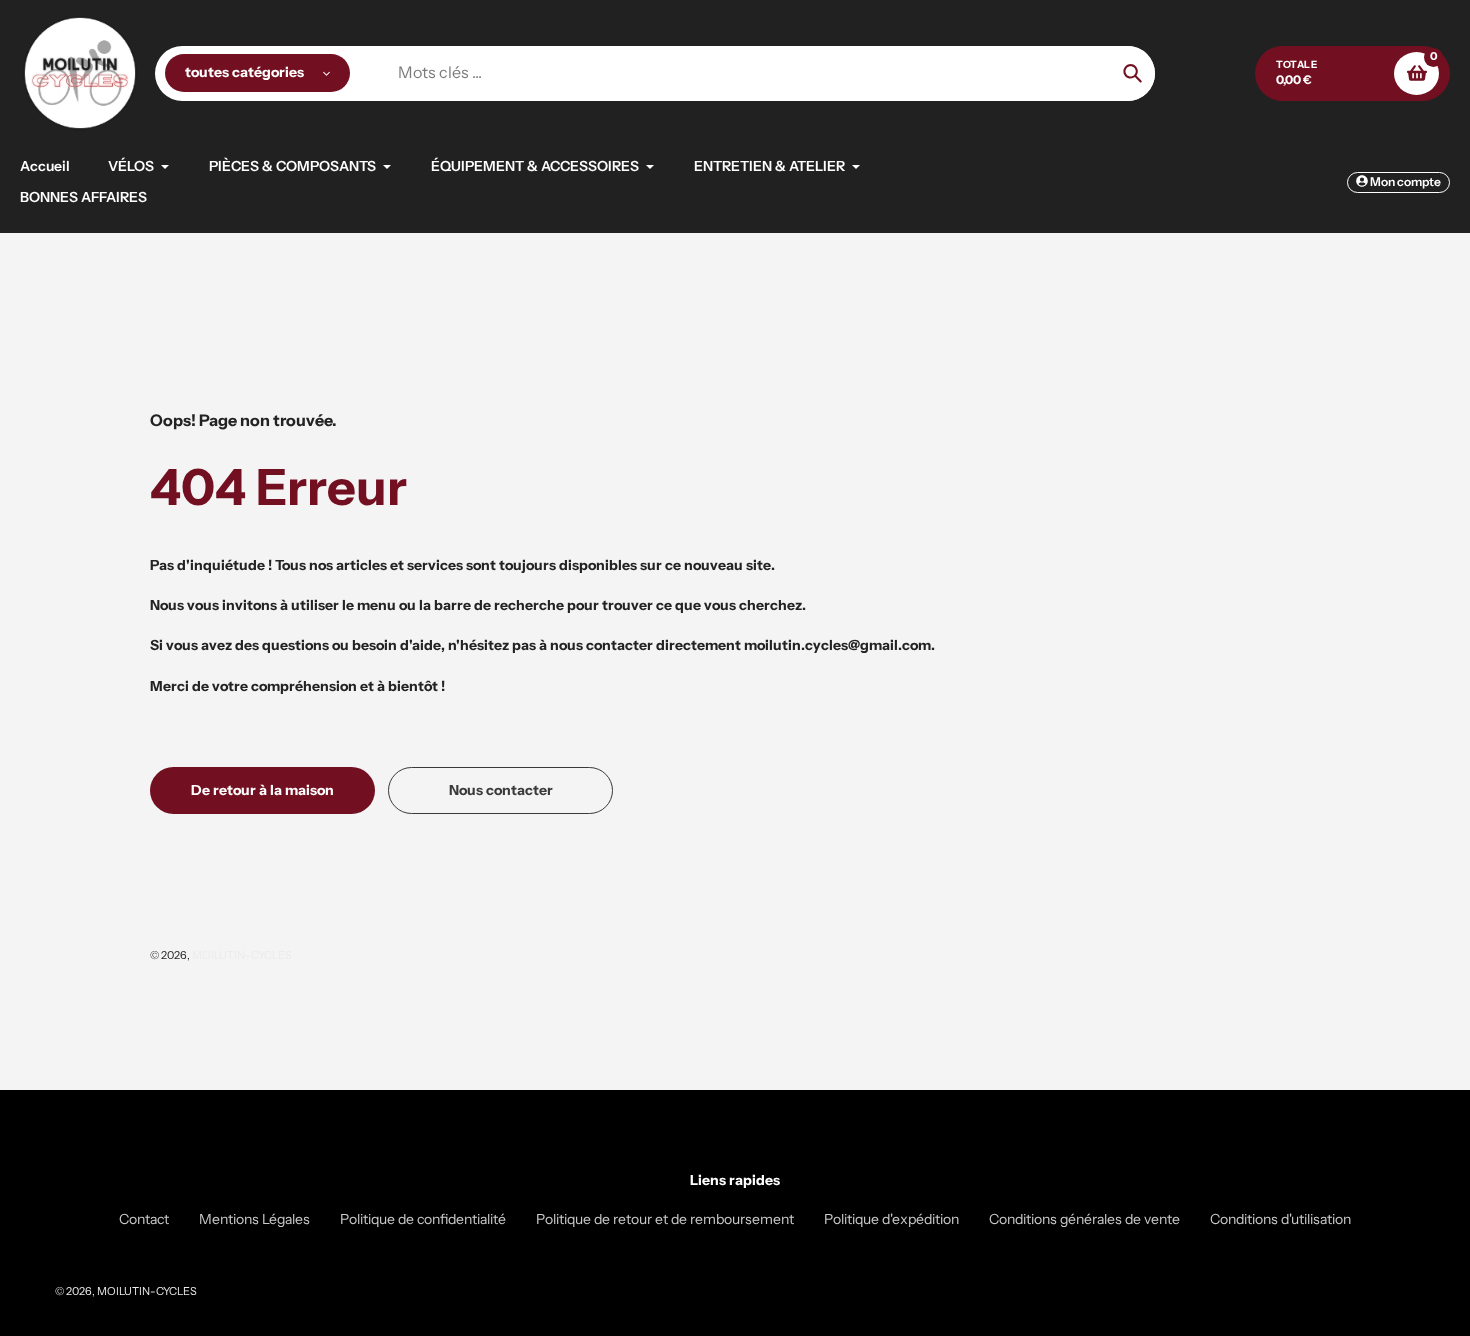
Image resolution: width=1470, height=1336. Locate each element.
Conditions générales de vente (1084, 1219)
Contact (144, 1219)
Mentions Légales (254, 1219)
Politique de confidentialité (423, 1219)
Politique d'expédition (891, 1219)
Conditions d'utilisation (1280, 1219)
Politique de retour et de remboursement (665, 1219)
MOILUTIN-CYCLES (242, 955)
